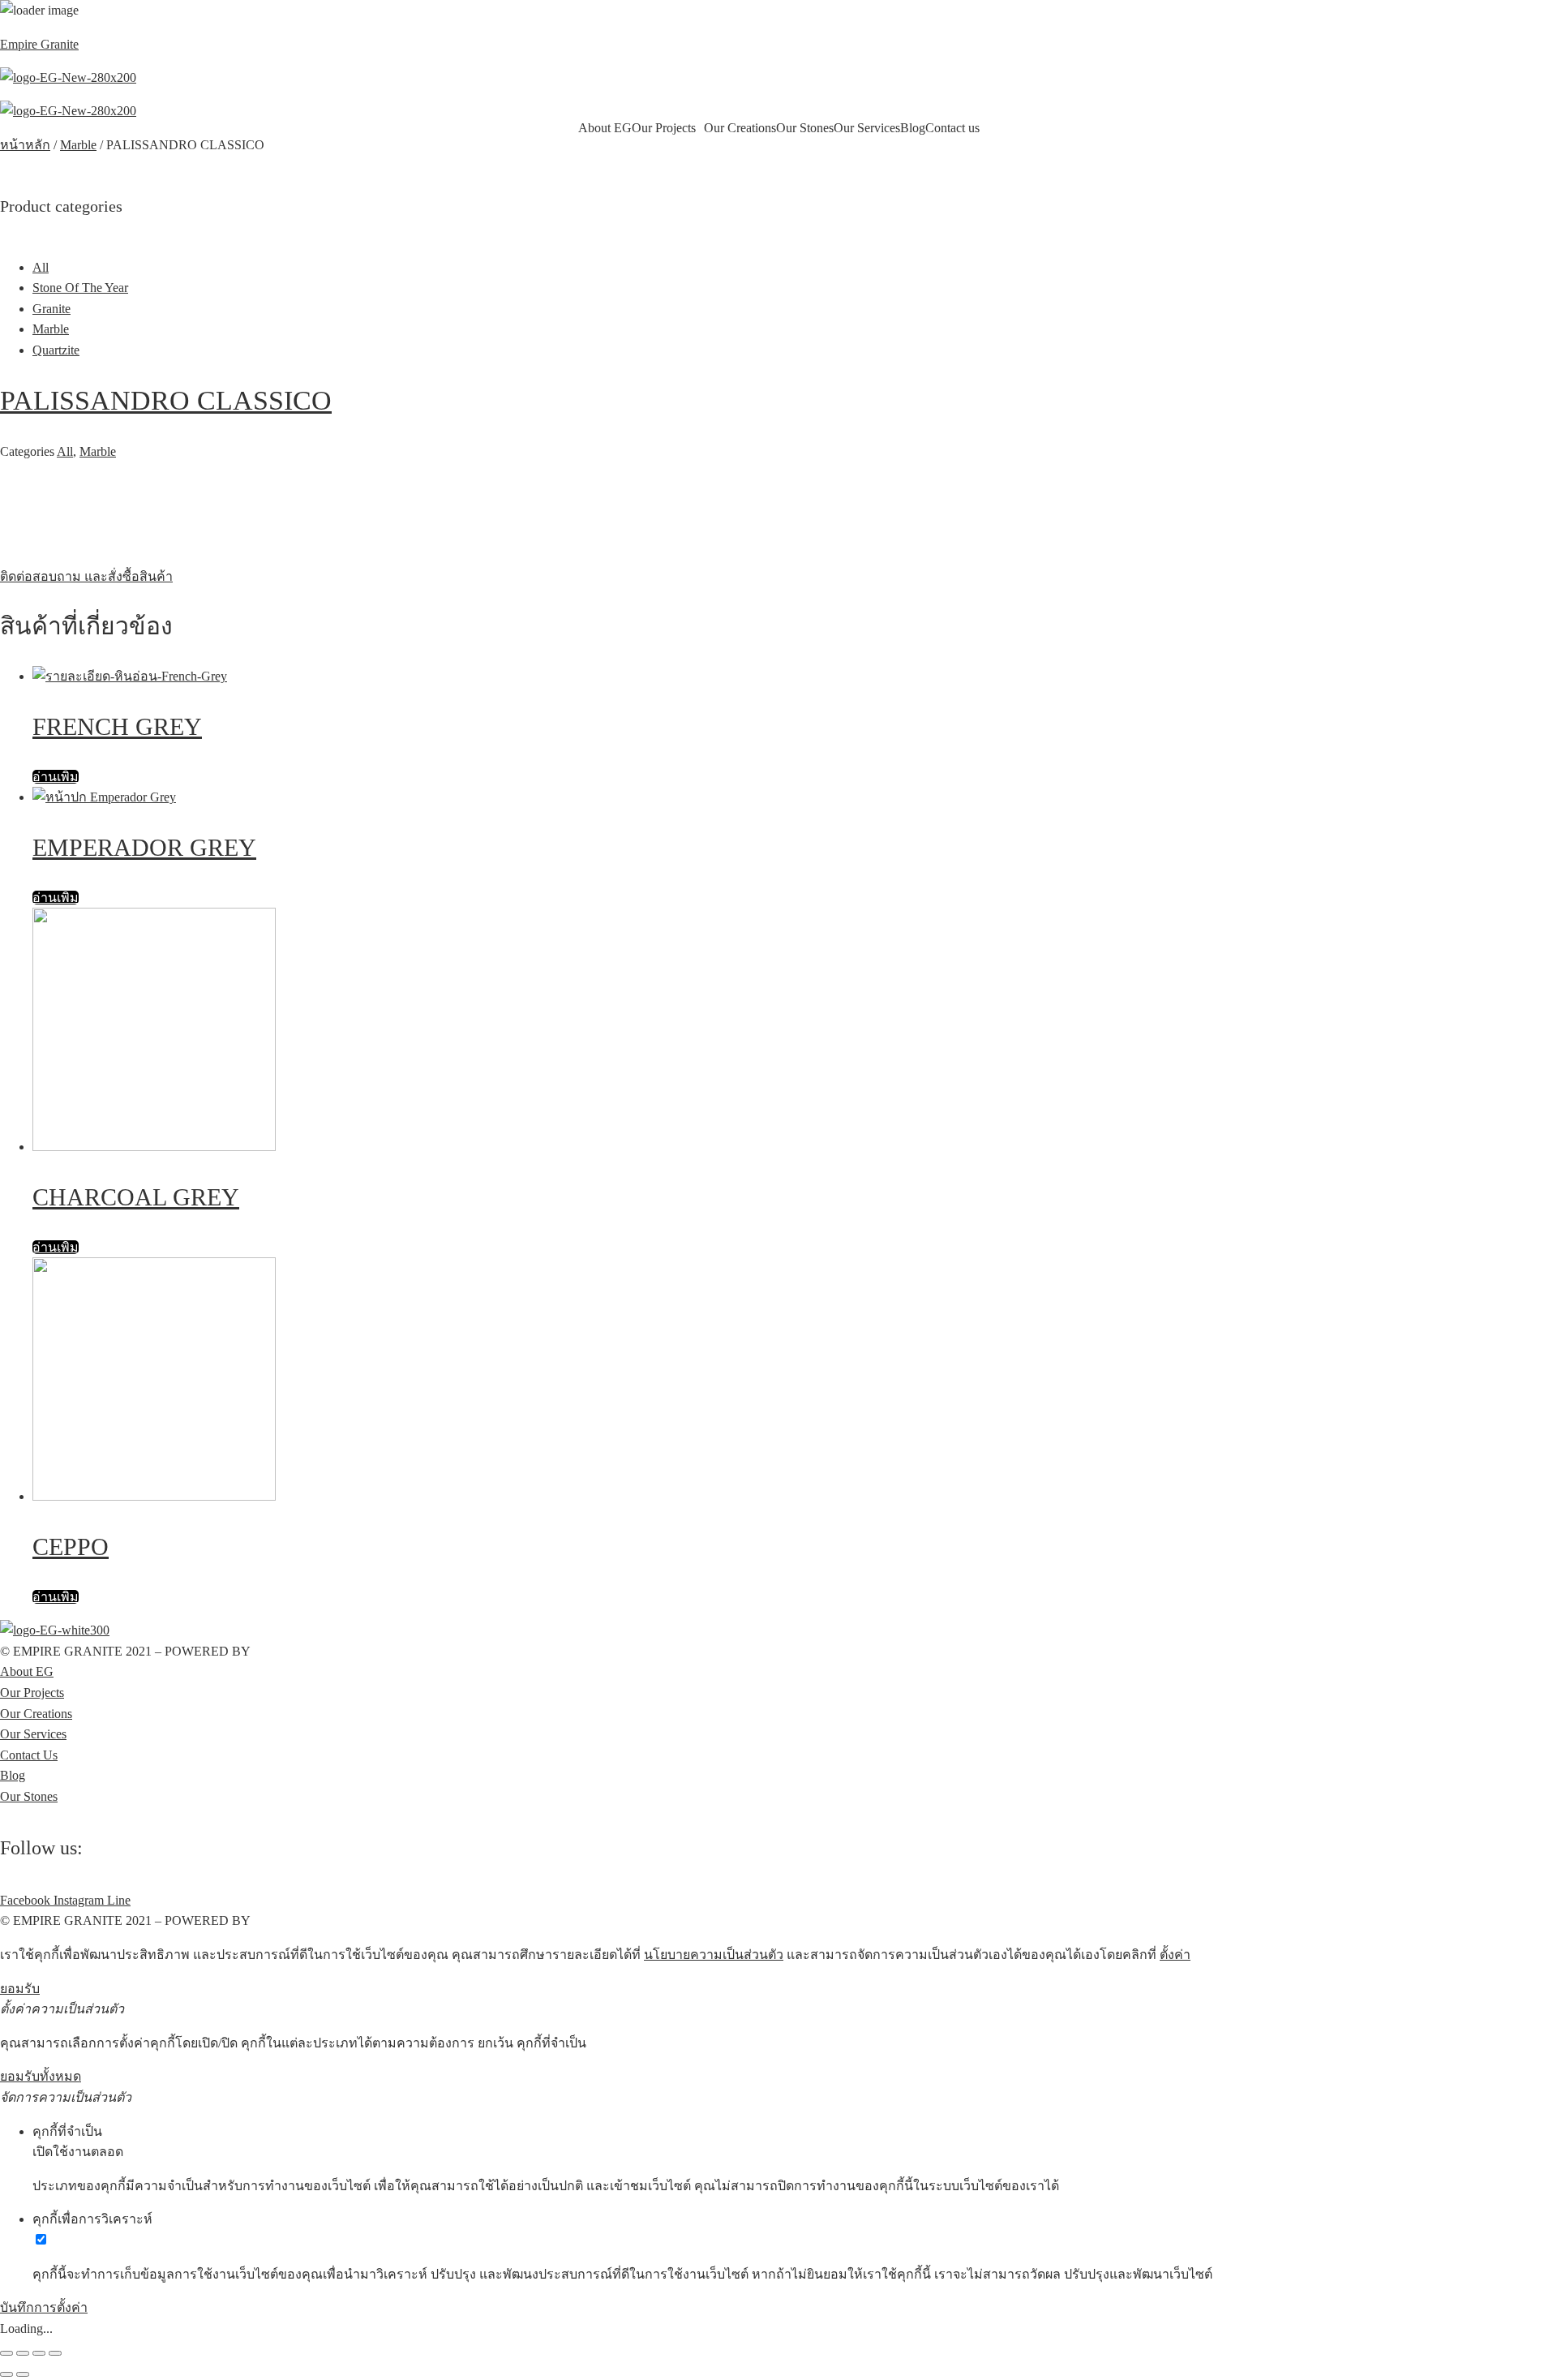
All (65, 451)
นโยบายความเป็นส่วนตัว (714, 1955)
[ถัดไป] (23, 2374)
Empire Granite (39, 44)
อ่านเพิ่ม (56, 777)
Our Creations (740, 128)
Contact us (952, 128)
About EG (605, 128)
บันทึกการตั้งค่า (44, 2307)
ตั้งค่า (1175, 1955)
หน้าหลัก (25, 145)
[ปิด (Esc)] (6, 2353)
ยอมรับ (20, 1989)
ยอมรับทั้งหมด (41, 2076)
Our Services (867, 128)
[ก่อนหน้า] (6, 2374)
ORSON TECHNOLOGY (324, 1651)
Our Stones (805, 128)
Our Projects (664, 128)
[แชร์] (23, 2353)
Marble (78, 145)
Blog (913, 128)
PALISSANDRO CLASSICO (166, 400)
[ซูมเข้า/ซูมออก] (55, 2353)
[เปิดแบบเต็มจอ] (39, 2353)
